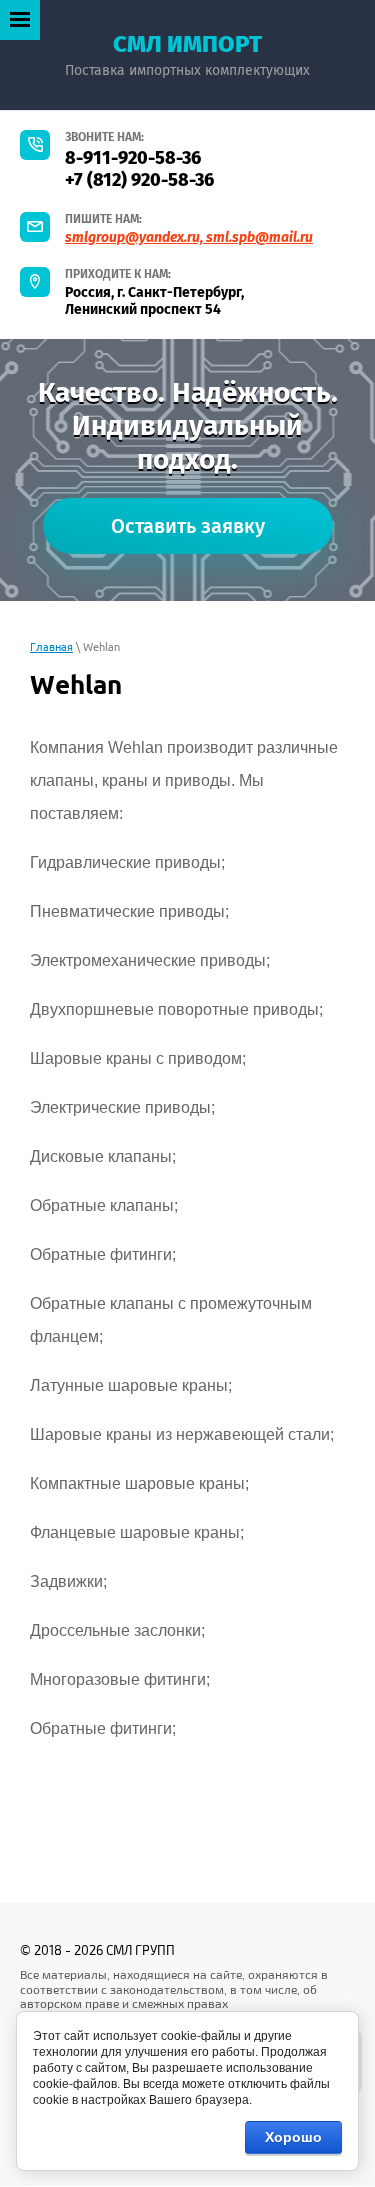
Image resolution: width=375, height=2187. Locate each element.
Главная (51, 647)
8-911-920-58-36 (133, 158)
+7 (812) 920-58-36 (139, 180)
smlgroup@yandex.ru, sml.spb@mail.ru (189, 237)
